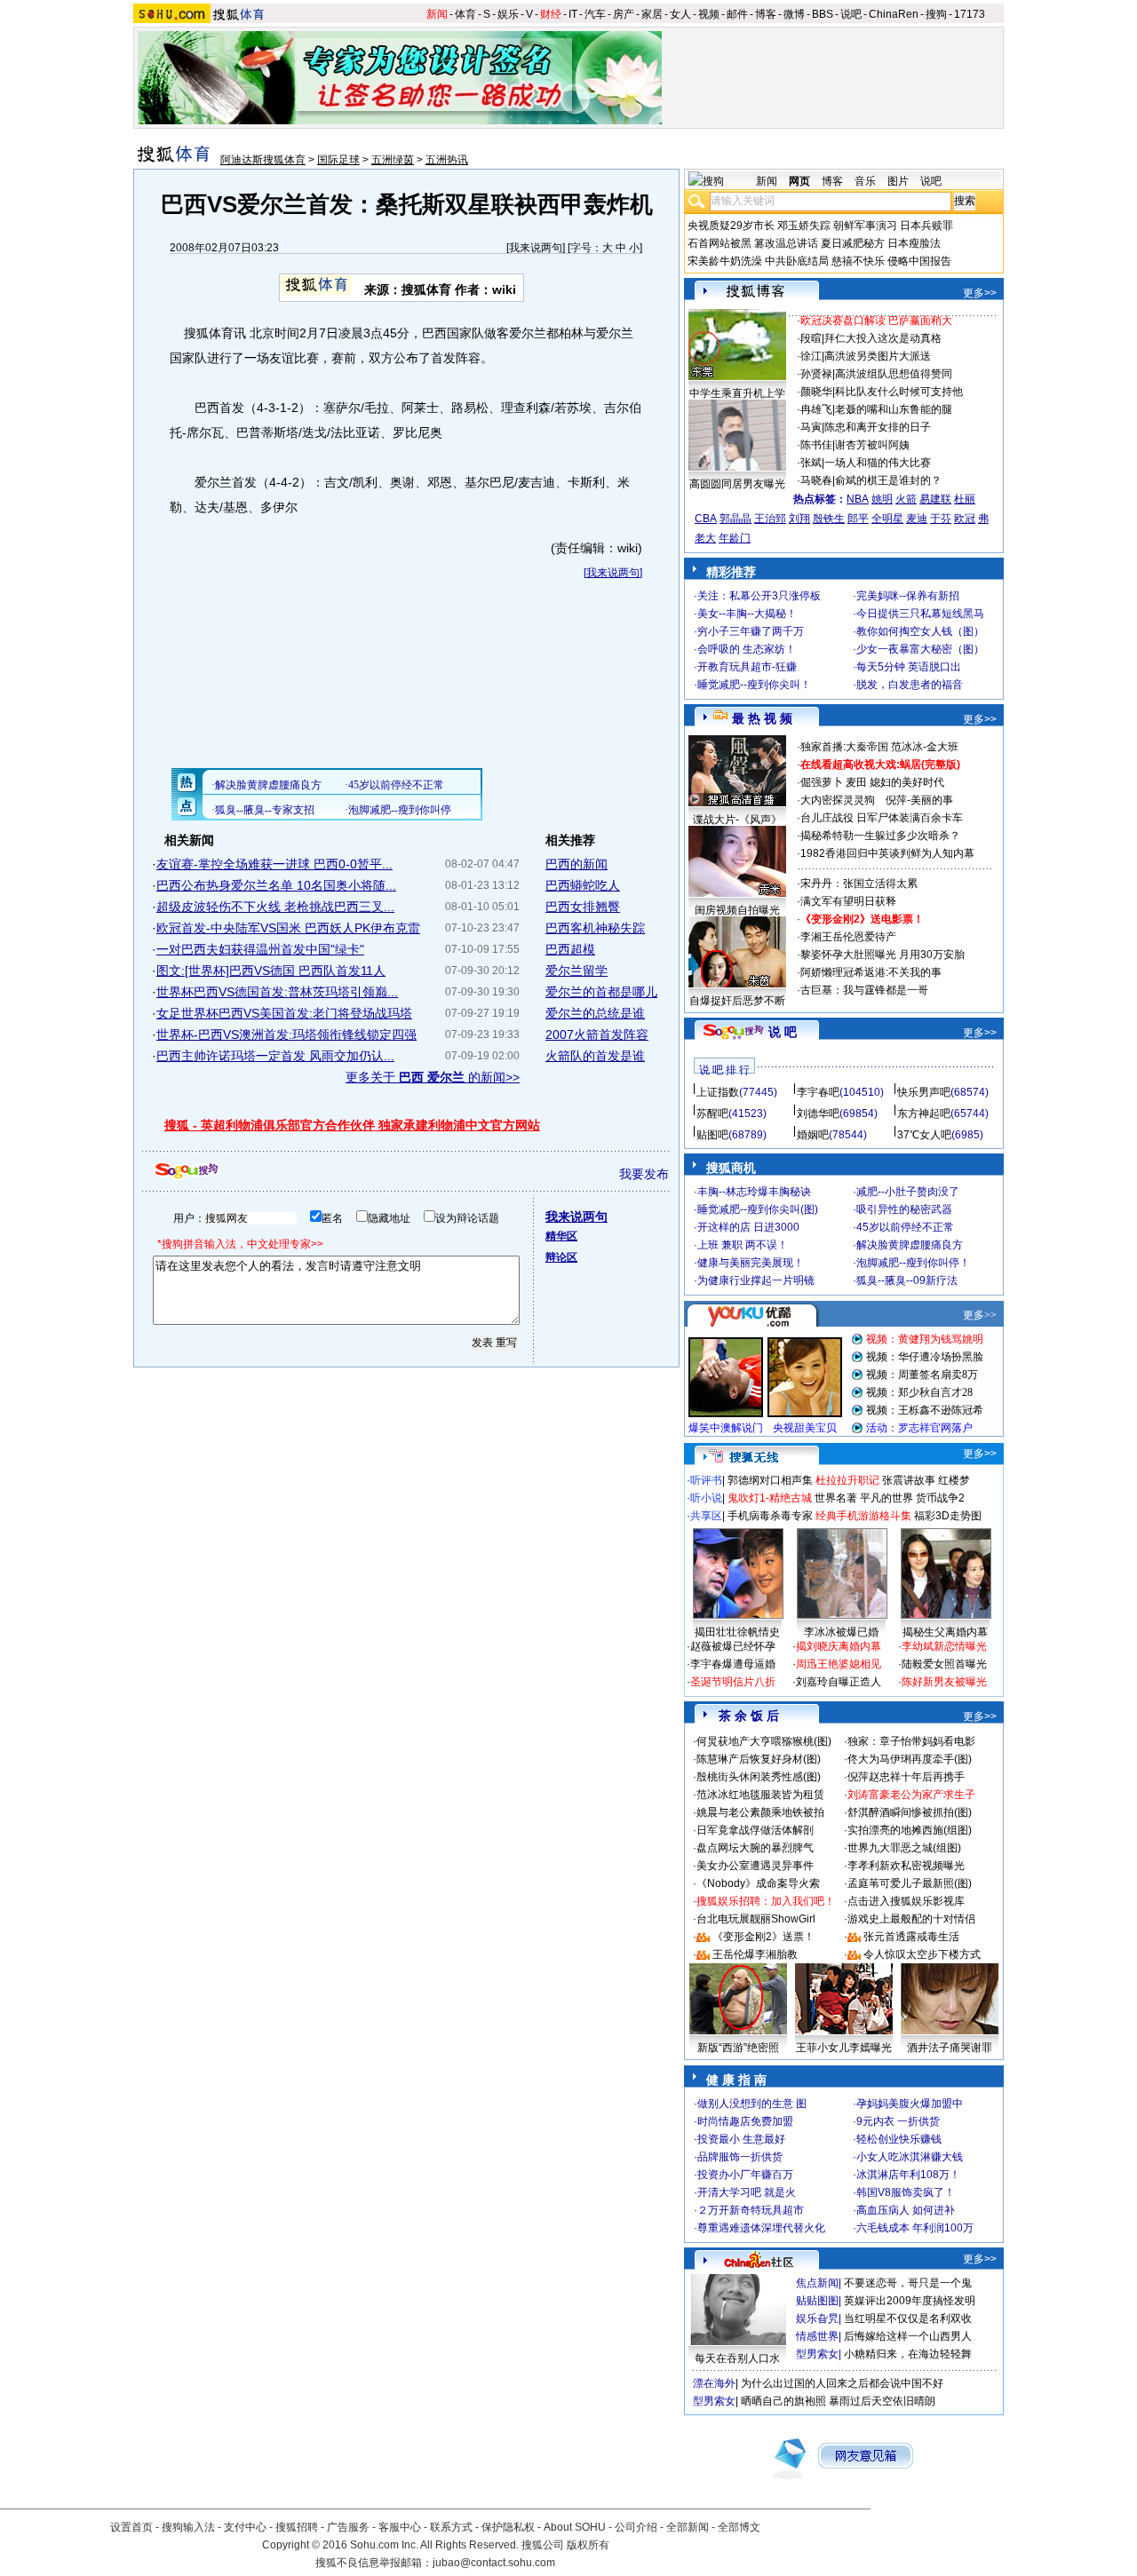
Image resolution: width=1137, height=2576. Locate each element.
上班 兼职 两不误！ (743, 1245)
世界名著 (836, 1498)
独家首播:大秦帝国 (844, 747)
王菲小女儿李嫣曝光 (844, 2048)
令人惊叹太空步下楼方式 (922, 1954)
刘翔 (799, 519)
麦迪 (917, 519)
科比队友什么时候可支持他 (899, 392)
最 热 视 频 (762, 718)
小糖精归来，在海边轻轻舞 (908, 2354)
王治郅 (770, 519)
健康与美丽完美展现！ (751, 1263)
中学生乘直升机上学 (737, 393)
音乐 (865, 181)
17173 (970, 14)
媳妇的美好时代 (907, 782)
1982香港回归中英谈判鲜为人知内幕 (887, 853)
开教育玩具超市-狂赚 (747, 667)
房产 (624, 14)
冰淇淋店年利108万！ (908, 2175)
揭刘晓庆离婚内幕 (839, 1646)
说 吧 (783, 1032)
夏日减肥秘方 (853, 243)
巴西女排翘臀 (583, 907)
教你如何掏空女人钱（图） (920, 631)
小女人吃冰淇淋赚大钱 (910, 2157)
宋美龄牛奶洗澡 (725, 261)
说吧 (851, 14)
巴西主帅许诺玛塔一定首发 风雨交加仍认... (275, 1056)
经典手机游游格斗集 (863, 1516)
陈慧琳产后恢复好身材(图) (759, 1759)
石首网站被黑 (720, 243)
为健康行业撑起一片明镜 (756, 1280)
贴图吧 (712, 1135)
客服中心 (400, 2527)
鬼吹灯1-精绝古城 (770, 1498)
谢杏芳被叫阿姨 (872, 445)
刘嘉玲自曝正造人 (839, 1682)
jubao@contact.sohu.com (494, 2563)
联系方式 (451, 2527)
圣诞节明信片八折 (733, 1682)
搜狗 (936, 14)
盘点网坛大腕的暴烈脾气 (755, 1848)
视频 (709, 14)
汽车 (595, 14)
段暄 (811, 338)
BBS (823, 14)
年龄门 (735, 538)
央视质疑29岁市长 (731, 226)
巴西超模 (570, 949)
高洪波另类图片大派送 (878, 356)
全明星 (887, 519)
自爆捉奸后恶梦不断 (737, 1001)
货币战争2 (940, 1498)
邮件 (737, 14)
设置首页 (131, 2527)
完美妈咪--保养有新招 (908, 596)
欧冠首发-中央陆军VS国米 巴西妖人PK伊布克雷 (288, 928)
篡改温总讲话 (786, 243)
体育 (465, 14)
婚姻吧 (813, 1135)
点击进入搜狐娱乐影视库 (906, 1901)
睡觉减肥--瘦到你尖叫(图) (758, 1209)
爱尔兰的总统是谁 (595, 1013)
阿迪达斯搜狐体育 (263, 160)
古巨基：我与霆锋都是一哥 (864, 990)
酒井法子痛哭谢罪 (950, 2048)
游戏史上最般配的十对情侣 (911, 1919)
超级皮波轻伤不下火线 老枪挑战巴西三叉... (275, 907)
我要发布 (644, 1174)
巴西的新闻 (576, 864)
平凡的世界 (887, 1498)
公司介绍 (636, 2527)
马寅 (811, 427)
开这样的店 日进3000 (748, 1227)
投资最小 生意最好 (741, 2139)
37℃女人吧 (924, 1135)
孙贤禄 (816, 374)
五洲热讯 (447, 160)
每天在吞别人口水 (737, 2358)
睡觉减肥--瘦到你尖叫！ (754, 685)
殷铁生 (829, 519)
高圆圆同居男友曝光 (737, 484)
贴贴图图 (817, 2301)
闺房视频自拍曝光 (737, 910)
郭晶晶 (735, 519)
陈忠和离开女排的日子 (878, 427)
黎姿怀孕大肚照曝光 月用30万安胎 (883, 955)
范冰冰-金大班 (925, 747)
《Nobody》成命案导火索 (758, 1883)
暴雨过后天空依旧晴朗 (882, 2401)
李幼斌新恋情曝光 (944, 1646)
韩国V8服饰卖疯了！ (906, 2192)
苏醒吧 (712, 1114)
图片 (898, 181)
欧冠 (965, 519)
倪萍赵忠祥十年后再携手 (906, 1777)
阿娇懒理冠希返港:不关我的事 (871, 972)
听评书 (706, 1480)
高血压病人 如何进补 (906, 2210)
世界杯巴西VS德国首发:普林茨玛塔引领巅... (277, 992)
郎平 (858, 519)
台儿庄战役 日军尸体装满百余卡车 (882, 818)
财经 (551, 14)
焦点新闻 (817, 2283)
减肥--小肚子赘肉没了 (908, 1192)
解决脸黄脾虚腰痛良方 (910, 1245)
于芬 (941, 519)
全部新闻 (688, 2527)
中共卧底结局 (797, 261)
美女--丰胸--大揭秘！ (747, 614)
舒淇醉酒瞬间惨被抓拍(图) (910, 1812)
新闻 (437, 14)
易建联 (935, 499)
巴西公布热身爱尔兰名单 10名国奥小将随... (276, 885)
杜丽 (965, 499)
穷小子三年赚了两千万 (751, 631)
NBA (858, 499)
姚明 (882, 499)
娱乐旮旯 (817, 2318)
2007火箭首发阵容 (597, 1034)
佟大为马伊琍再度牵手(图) (910, 1759)
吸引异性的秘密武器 (904, 1209)
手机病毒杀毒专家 (770, 1516)
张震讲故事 (909, 1480)
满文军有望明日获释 (848, 901)
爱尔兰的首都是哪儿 (601, 992)
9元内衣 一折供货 (898, 2121)
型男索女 (817, 2354)
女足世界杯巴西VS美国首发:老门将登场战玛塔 (284, 1013)
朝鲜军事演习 (865, 226)
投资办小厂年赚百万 (745, 2175)
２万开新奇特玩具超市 (751, 2210)
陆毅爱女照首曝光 (944, 1664)
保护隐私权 (508, 2527)
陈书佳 (816, 445)
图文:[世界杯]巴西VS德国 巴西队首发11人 (271, 971)
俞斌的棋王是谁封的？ (888, 480)
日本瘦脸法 (914, 243)
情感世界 (817, 2336)
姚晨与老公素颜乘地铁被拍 (760, 1812)
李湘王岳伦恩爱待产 (848, 937)
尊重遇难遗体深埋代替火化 (761, 2228)
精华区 (561, 1236)
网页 (799, 181)
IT (573, 14)
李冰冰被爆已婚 (841, 1632)
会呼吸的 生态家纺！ (747, 649)
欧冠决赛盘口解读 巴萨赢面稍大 (876, 321)
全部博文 (739, 2527)
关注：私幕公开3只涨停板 (759, 596)
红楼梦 (954, 1480)
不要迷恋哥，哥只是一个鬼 (908, 2283)
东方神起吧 (924, 1114)
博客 (766, 14)
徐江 (811, 356)
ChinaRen (894, 14)
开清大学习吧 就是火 (747, 2192)
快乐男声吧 (924, 1092)
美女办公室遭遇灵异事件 (755, 1866)
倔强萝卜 (822, 782)
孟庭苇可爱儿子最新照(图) (910, 1883)
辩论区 (561, 1257)
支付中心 (245, 2527)
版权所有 (588, 2545)
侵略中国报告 (919, 261)
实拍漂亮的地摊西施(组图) (910, 1830)
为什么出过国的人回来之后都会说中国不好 (842, 2383)
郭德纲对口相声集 (770, 1480)
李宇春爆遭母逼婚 (733, 1664)
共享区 (706, 1516)
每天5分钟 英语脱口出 (909, 667)
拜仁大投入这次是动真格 (883, 338)
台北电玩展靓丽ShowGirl (756, 1919)
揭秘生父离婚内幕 (945, 1632)
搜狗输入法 (188, 2527)
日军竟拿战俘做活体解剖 (755, 1830)
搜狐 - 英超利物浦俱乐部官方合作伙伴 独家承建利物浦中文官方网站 (352, 1125)
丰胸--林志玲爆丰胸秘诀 (754, 1192)
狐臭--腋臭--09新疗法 (907, 1280)
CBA (706, 519)
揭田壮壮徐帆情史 (737, 1632)
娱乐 (508, 14)
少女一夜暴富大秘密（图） (920, 649)
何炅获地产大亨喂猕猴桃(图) (764, 1741)
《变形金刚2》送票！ (763, 1937)
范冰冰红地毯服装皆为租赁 (760, 1795)
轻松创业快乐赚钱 (899, 2139)
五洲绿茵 (393, 160)
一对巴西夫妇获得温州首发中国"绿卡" (260, 949)
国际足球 (338, 160)
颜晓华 (816, 392)
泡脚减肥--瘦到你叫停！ (913, 1263)
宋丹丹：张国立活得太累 (859, 884)
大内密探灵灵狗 (838, 800)
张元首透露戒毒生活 (911, 1937)
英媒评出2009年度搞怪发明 (910, 2301)
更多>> (980, 293)
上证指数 (718, 1092)
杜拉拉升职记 (847, 1480)
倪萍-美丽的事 (919, 800)
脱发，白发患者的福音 (910, 685)
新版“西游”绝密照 (738, 2048)
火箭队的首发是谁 (595, 1056)
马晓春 (816, 480)
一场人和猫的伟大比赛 (878, 463)
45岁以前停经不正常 (905, 1227)
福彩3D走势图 (948, 1516)
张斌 (811, 463)
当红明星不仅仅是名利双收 (908, 2318)
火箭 (906, 499)
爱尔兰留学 (576, 971)
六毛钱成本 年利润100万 (915, 2228)
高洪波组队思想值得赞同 (894, 374)
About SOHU (575, 2527)
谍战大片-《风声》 (737, 820)
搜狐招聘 (297, 2527)
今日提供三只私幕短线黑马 (920, 614)
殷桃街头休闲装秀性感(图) (759, 1777)
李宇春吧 (818, 1092)
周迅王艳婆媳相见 (839, 1664)
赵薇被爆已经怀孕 (733, 1646)
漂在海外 (714, 2383)
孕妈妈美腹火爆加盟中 (910, 2104)
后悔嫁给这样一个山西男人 (908, 2336)
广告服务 (348, 2527)
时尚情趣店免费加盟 (745, 2121)
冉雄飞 (816, 409)
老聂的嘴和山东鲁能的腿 (894, 409)
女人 (680, 14)
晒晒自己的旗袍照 (783, 2401)
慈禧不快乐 (858, 261)
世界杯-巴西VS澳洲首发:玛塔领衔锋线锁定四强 (286, 1034)
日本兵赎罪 (926, 226)
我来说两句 (536, 248)
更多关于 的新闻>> (433, 1077)
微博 (794, 14)
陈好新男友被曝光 (944, 1682)
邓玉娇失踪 (804, 226)
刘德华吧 (818, 1114)
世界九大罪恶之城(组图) (904, 1848)
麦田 (856, 782)
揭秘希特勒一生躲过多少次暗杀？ (880, 836)
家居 (652, 14)
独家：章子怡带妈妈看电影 (911, 1741)
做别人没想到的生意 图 (752, 2104)
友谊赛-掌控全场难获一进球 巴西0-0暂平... (274, 864)
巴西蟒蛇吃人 (583, 885)
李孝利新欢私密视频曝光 (906, 1866)
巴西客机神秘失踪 (595, 928)
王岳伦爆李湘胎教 (755, 1954)
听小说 (706, 1498)
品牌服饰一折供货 (740, 2157)
